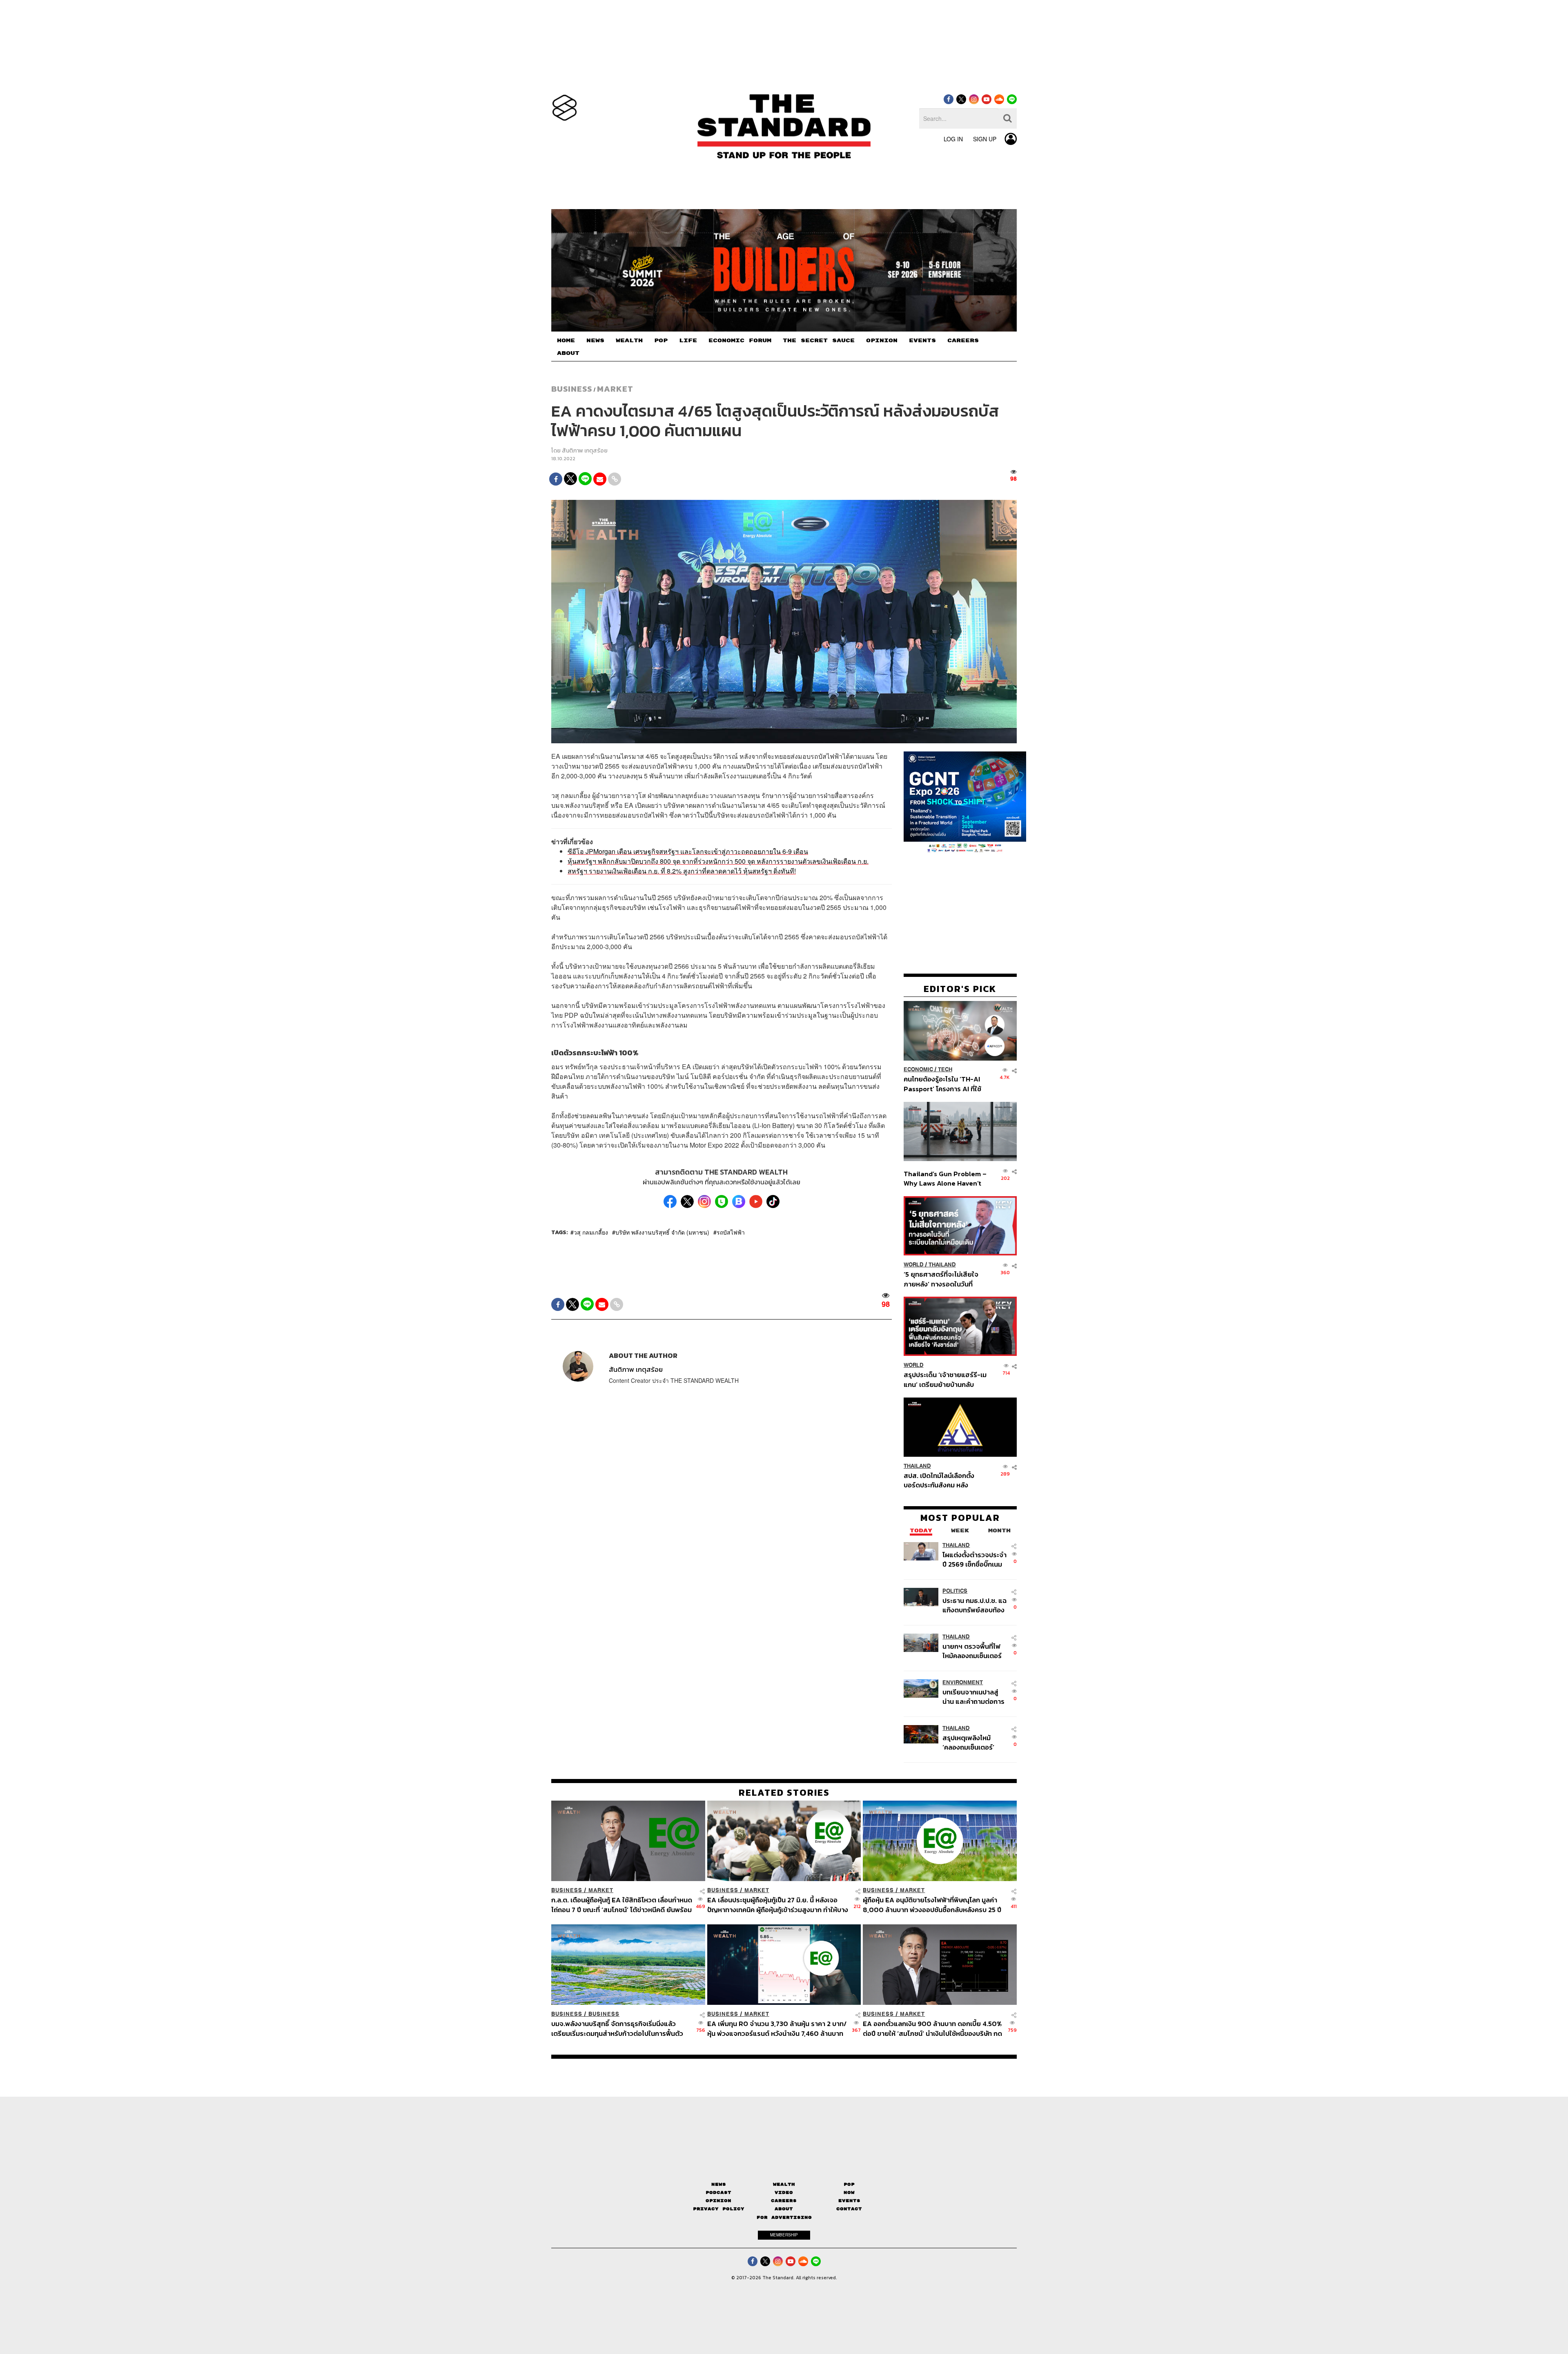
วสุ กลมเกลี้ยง (591, 1232)
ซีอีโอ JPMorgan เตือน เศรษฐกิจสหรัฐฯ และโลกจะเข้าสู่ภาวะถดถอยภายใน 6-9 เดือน (688, 851)
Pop (849, 2184)
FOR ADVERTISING (784, 2217)
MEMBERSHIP (784, 2235)
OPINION (882, 341)
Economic (918, 1070)
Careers (784, 2201)
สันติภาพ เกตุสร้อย (585, 451)
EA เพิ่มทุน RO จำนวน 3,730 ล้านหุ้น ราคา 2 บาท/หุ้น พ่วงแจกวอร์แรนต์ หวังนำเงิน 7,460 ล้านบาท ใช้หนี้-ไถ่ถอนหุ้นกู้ (777, 2029)
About (784, 2209)
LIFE (688, 341)
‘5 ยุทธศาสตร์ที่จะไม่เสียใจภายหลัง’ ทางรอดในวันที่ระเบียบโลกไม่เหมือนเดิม (941, 1279)
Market (615, 389)
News (719, 2184)
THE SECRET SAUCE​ (819, 341)
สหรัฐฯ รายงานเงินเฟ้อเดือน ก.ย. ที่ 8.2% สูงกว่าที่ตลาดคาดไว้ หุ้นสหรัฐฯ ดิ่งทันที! (682, 871)
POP (661, 341)
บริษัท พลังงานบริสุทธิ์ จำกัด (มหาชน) (662, 1232)
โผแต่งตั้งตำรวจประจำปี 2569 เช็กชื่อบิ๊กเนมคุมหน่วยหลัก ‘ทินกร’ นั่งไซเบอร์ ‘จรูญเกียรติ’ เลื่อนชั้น (974, 1559)
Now (849, 2192)
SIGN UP (985, 139)
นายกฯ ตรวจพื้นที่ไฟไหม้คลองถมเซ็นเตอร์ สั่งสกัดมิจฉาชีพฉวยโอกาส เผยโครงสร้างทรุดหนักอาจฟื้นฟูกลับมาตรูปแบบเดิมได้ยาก (973, 1651)
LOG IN (953, 139)
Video (784, 2192)
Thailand (942, 1265)
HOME (566, 341)
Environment (963, 1682)
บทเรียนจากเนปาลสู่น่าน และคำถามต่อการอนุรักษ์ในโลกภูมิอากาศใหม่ (973, 1697)
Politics (955, 1591)
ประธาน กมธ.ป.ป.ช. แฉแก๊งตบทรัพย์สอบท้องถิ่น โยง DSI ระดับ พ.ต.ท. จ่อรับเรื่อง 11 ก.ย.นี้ (974, 1605)
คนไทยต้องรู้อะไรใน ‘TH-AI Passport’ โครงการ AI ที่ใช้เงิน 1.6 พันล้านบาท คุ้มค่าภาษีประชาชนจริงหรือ (945, 1084)
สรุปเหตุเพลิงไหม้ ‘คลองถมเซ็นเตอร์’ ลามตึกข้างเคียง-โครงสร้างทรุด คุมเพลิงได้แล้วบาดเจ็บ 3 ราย (973, 1742)
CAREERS (963, 341)
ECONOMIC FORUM (740, 341)
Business (572, 389)
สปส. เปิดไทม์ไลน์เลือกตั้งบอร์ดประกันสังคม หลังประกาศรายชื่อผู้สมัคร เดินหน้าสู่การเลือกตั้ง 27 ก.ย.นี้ (942, 1480)
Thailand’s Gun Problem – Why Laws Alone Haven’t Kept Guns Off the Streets (945, 1178)
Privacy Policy (719, 2209)
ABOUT (568, 353)
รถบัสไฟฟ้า (731, 1232)
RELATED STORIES (784, 1792)
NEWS (595, 341)
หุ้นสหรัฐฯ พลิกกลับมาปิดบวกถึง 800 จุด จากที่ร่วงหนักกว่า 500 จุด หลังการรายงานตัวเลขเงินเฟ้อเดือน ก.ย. (718, 861)
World (914, 1265)
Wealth (784, 2184)
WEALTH (629, 341)
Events (849, 2201)
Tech (945, 1070)
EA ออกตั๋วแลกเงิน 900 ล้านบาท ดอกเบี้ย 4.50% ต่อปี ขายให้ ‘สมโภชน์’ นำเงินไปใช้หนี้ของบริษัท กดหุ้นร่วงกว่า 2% (932, 2029)
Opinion (718, 2201)
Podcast (718, 2192)
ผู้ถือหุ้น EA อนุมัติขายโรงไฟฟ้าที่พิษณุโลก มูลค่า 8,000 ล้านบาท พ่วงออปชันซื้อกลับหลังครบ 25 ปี (932, 1905)
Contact (849, 2209)
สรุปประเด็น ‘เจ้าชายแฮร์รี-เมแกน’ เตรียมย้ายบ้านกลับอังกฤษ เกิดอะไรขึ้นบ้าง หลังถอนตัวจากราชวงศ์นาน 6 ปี (945, 1380)
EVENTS (922, 341)
